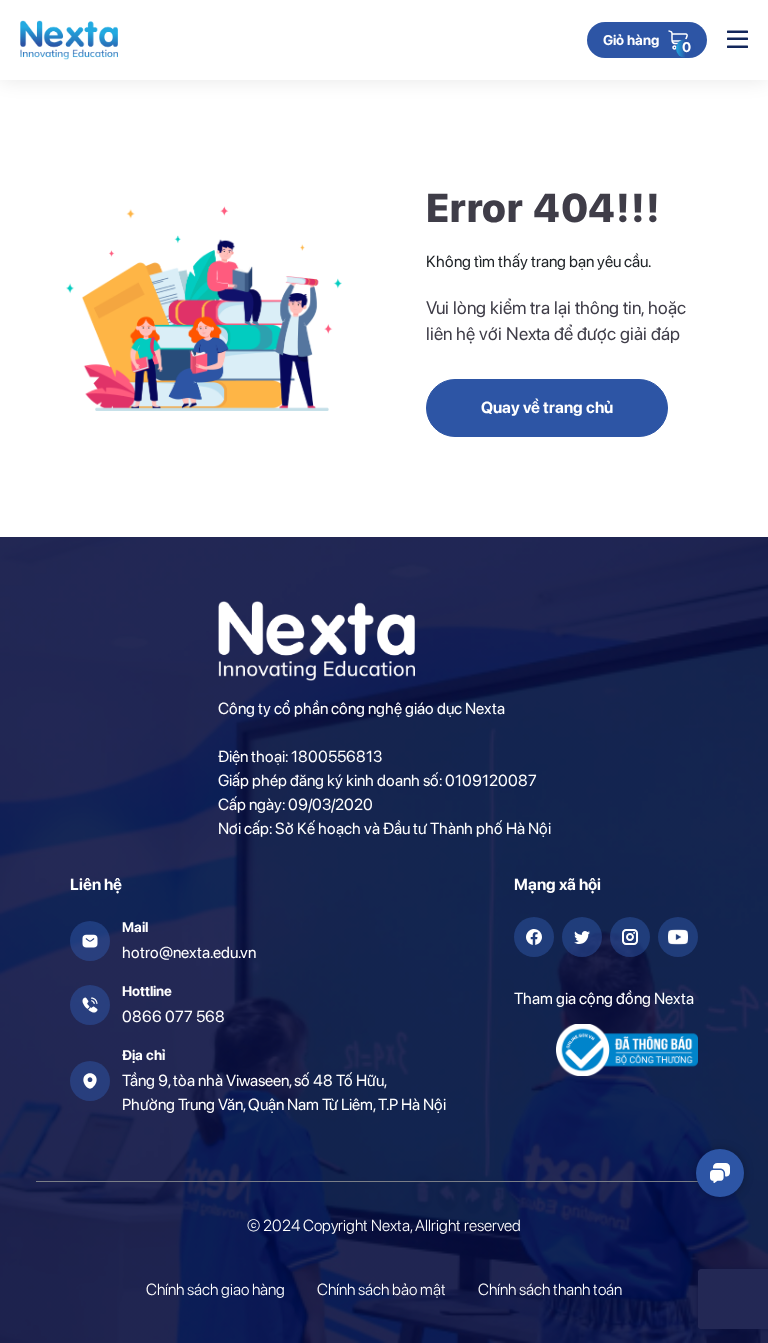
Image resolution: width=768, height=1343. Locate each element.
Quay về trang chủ (547, 407)
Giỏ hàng (631, 41)
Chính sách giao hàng (215, 1289)
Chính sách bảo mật (381, 1289)
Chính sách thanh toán (550, 1289)
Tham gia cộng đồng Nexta (604, 998)
